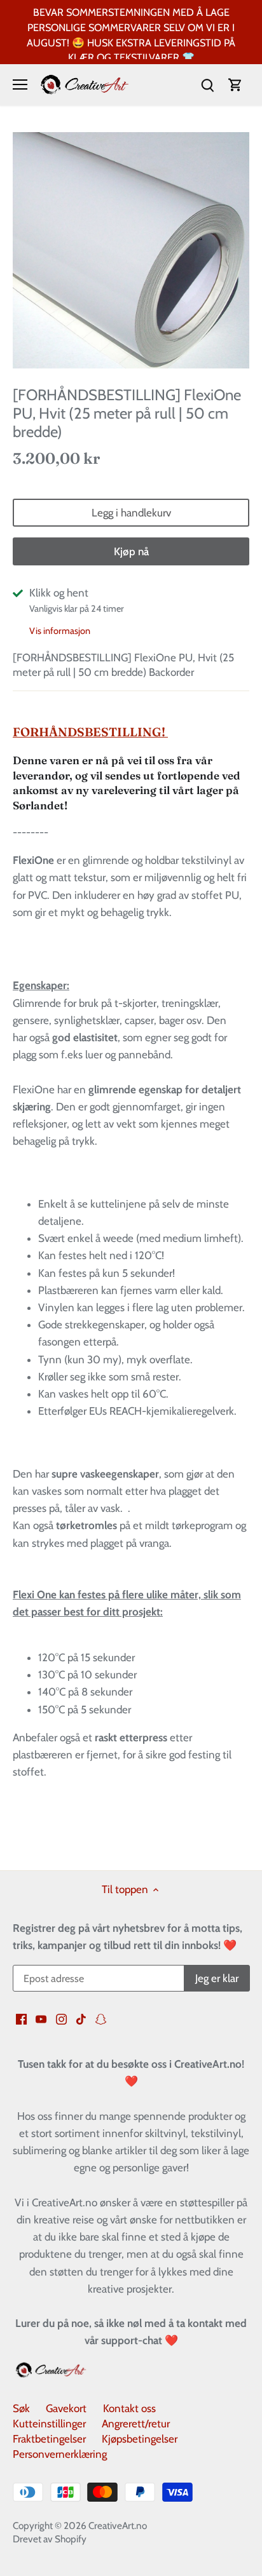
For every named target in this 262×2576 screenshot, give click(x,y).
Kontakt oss (129, 2408)
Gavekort (66, 2408)
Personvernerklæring (60, 2454)
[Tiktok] (81, 2019)
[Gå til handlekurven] (235, 85)
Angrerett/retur (136, 2424)
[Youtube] (41, 2019)
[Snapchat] (101, 2019)
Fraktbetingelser (49, 2439)
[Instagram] (61, 2019)
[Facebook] (21, 2019)
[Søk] (207, 85)
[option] (131, 250)
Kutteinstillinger (49, 2424)
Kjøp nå (131, 551)
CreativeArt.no (118, 2525)
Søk (21, 2408)
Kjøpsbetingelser (140, 2439)
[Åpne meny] (20, 84)
